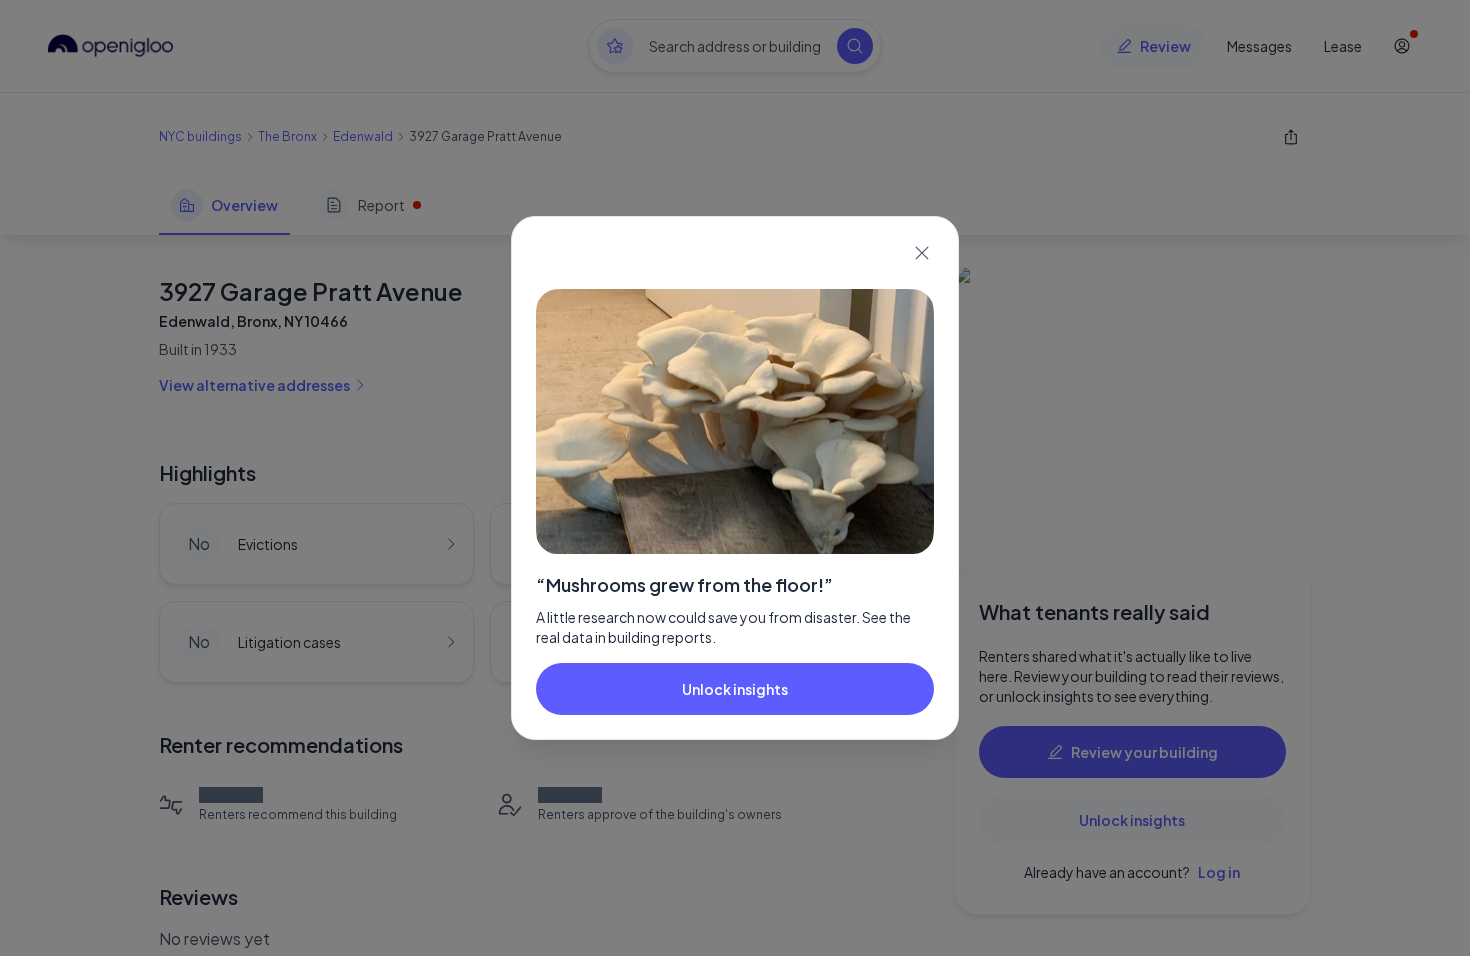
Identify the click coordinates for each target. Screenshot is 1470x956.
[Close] (922, 253)
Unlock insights (735, 689)
